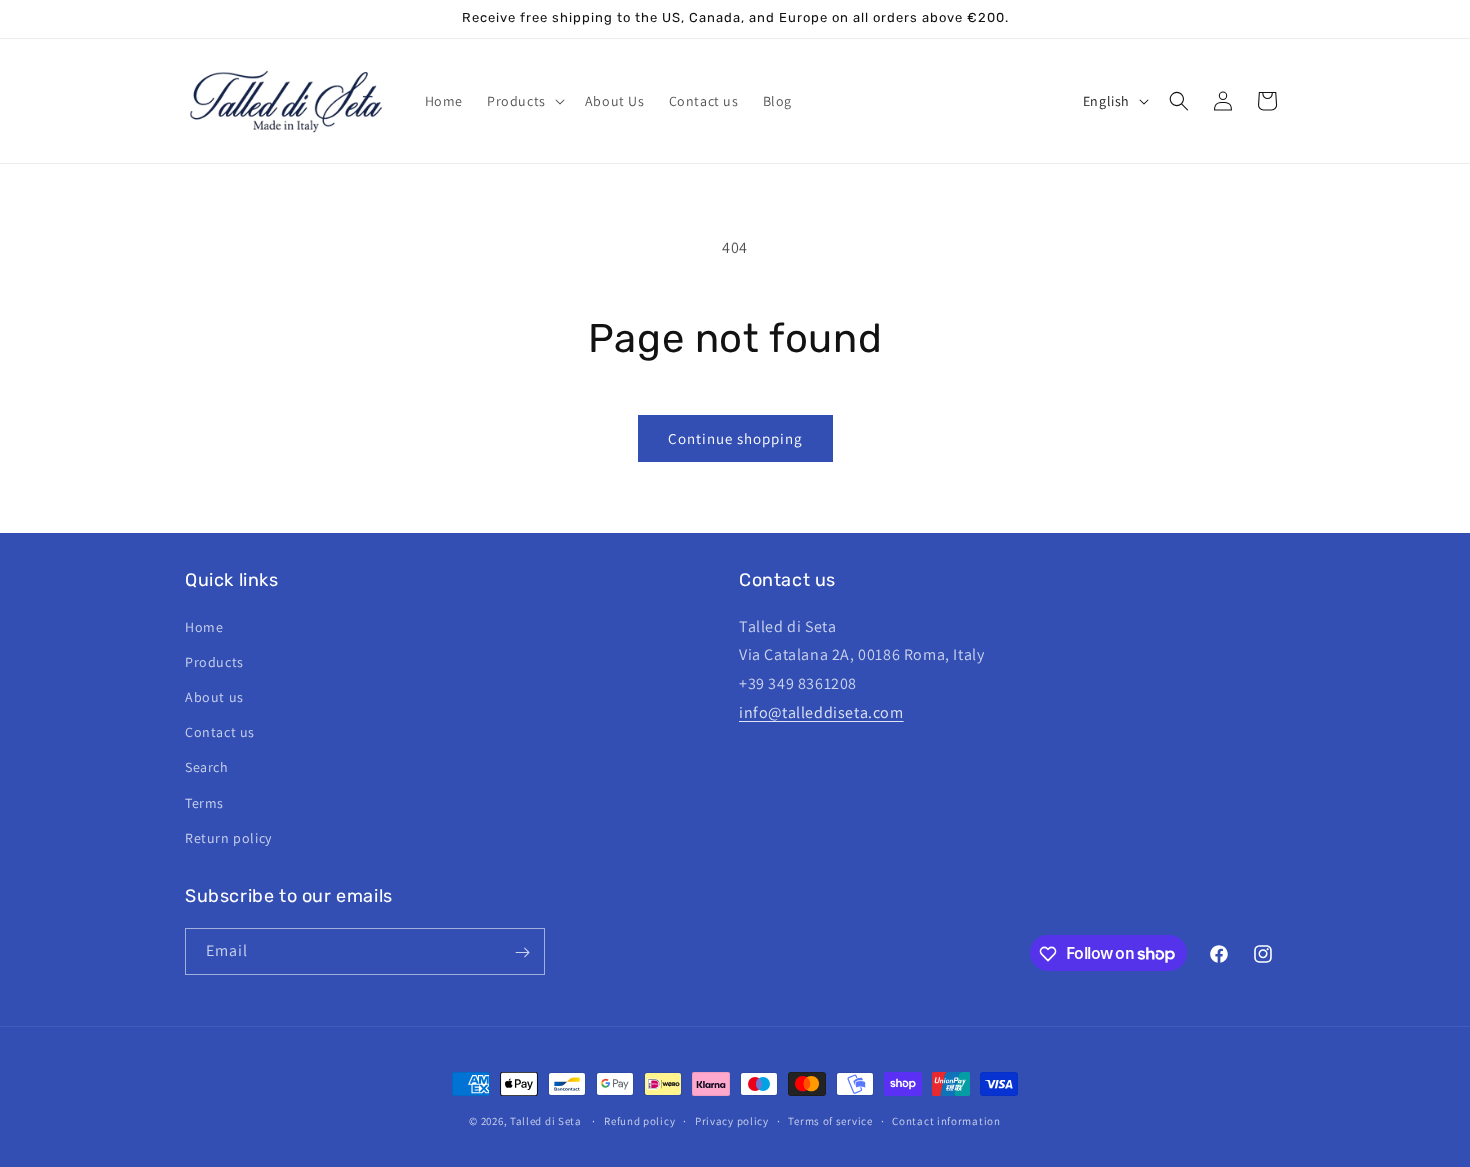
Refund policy (639, 1120)
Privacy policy (732, 1120)
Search (207, 767)
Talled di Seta (546, 1121)
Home (204, 626)
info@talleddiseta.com (821, 711)
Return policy (228, 837)
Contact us (220, 731)
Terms (204, 802)
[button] (524, 101)
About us (214, 696)
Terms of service (830, 1120)
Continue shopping (735, 438)
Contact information (946, 1120)
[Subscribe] (522, 952)
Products (214, 661)
